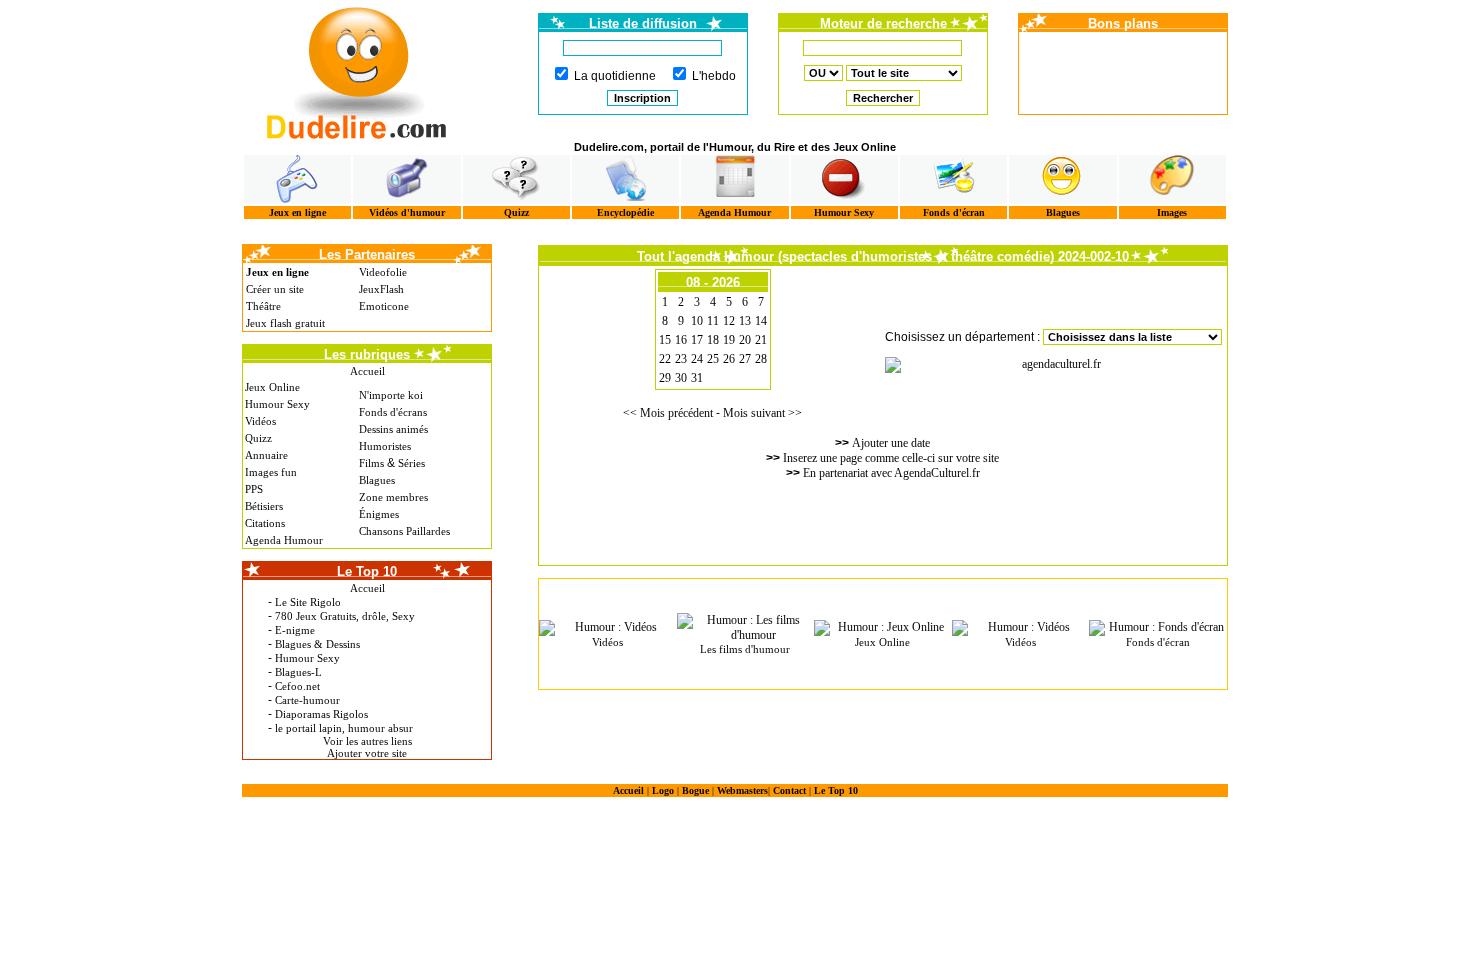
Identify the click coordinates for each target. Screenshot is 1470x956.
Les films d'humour (745, 649)
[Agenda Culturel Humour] (734, 179)
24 (697, 359)
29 (665, 378)
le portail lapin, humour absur (344, 728)
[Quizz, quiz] (516, 179)
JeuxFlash (381, 289)
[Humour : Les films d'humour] (746, 628)
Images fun (271, 472)
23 (681, 359)
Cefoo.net (297, 686)
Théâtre (263, 306)
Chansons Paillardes (404, 531)
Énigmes (379, 514)
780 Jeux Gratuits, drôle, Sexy (345, 616)
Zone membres (393, 497)
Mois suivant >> (762, 413)
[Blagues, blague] (1062, 179)
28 (761, 359)
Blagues (1063, 212)
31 (697, 378)
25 (713, 359)
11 (713, 321)
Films (371, 463)
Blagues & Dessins (317, 644)
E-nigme (295, 630)
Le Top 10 (836, 790)
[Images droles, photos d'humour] (1172, 179)
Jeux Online (272, 387)
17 (697, 340)
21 (761, 340)
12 (729, 321)
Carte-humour (307, 700)
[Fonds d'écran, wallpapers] (953, 179)
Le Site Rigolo (308, 602)
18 (713, 340)
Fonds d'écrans (393, 412)
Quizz (516, 212)
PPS (254, 489)
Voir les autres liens (367, 741)
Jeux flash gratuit (285, 323)
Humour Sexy (844, 212)
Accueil (367, 371)
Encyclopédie (625, 212)
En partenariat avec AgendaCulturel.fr (891, 473)
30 (681, 378)
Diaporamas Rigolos (321, 714)
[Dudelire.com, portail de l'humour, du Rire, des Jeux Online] (357, 70)
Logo (663, 790)
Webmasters (742, 790)
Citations (265, 523)
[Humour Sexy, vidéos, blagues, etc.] (844, 179)
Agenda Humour (734, 212)
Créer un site (275, 289)
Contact (789, 790)
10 (697, 321)
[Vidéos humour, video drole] (406, 179)
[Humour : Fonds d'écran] (1158, 628)
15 (665, 340)
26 (729, 359)
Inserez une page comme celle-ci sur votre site (891, 458)
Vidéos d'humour (407, 212)
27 (745, 359)
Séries (411, 463)
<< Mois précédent (668, 413)
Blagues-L (298, 672)
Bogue (695, 790)
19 (729, 340)
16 (681, 340)
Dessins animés (393, 429)
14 (761, 321)
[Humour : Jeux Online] (883, 628)
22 (665, 359)
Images (1172, 212)
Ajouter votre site (367, 753)
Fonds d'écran (954, 212)
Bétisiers (264, 506)
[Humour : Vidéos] (608, 628)
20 (745, 340)
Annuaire (266, 455)
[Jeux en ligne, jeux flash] (297, 179)
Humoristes (385, 446)
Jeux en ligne (297, 212)
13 (745, 321)
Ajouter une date (891, 443)
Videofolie (383, 272)
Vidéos (260, 421)
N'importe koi (391, 395)
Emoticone (384, 306)
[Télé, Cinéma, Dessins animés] (625, 179)
